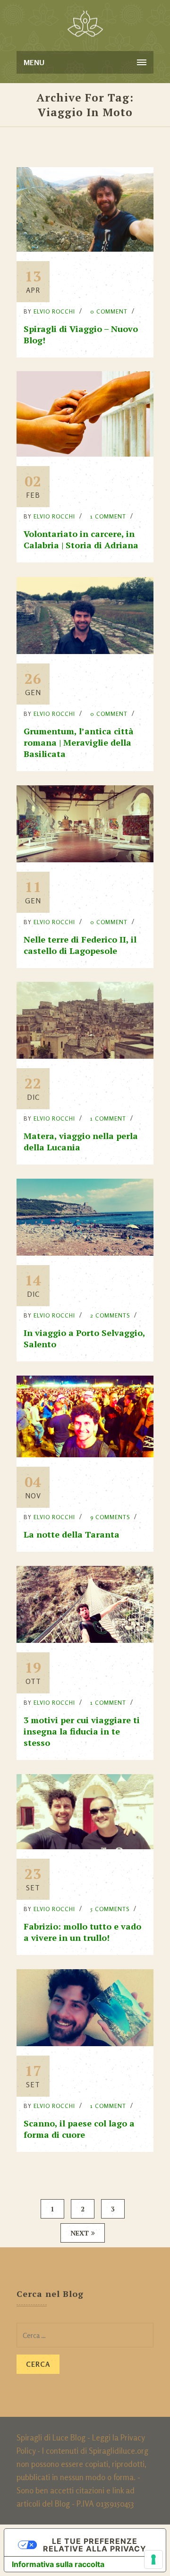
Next (80, 2233)
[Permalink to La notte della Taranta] (85, 1454)
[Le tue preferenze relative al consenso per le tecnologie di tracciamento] (153, 2559)
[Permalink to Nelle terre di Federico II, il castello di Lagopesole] (85, 859)
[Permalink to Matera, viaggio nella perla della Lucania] (85, 1056)
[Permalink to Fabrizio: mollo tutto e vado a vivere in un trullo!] (85, 1846)
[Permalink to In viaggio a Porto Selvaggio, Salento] (85, 1253)
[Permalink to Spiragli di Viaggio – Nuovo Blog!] (85, 249)
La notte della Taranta (72, 1534)
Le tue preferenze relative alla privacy (95, 2545)
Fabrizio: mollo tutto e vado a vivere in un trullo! (82, 1932)
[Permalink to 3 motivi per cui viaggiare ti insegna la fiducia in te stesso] (85, 1640)
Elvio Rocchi (54, 311)
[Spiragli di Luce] (85, 24)
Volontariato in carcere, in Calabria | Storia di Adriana (81, 539)
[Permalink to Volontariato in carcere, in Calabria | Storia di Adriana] (85, 454)
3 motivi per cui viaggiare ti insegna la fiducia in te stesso (82, 1731)
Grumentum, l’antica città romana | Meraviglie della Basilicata (79, 742)
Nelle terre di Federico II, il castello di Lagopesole (80, 945)
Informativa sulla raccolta (58, 2564)
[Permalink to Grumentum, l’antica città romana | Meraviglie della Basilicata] (85, 651)
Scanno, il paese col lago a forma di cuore (79, 2129)
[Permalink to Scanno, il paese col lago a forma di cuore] (85, 2043)
